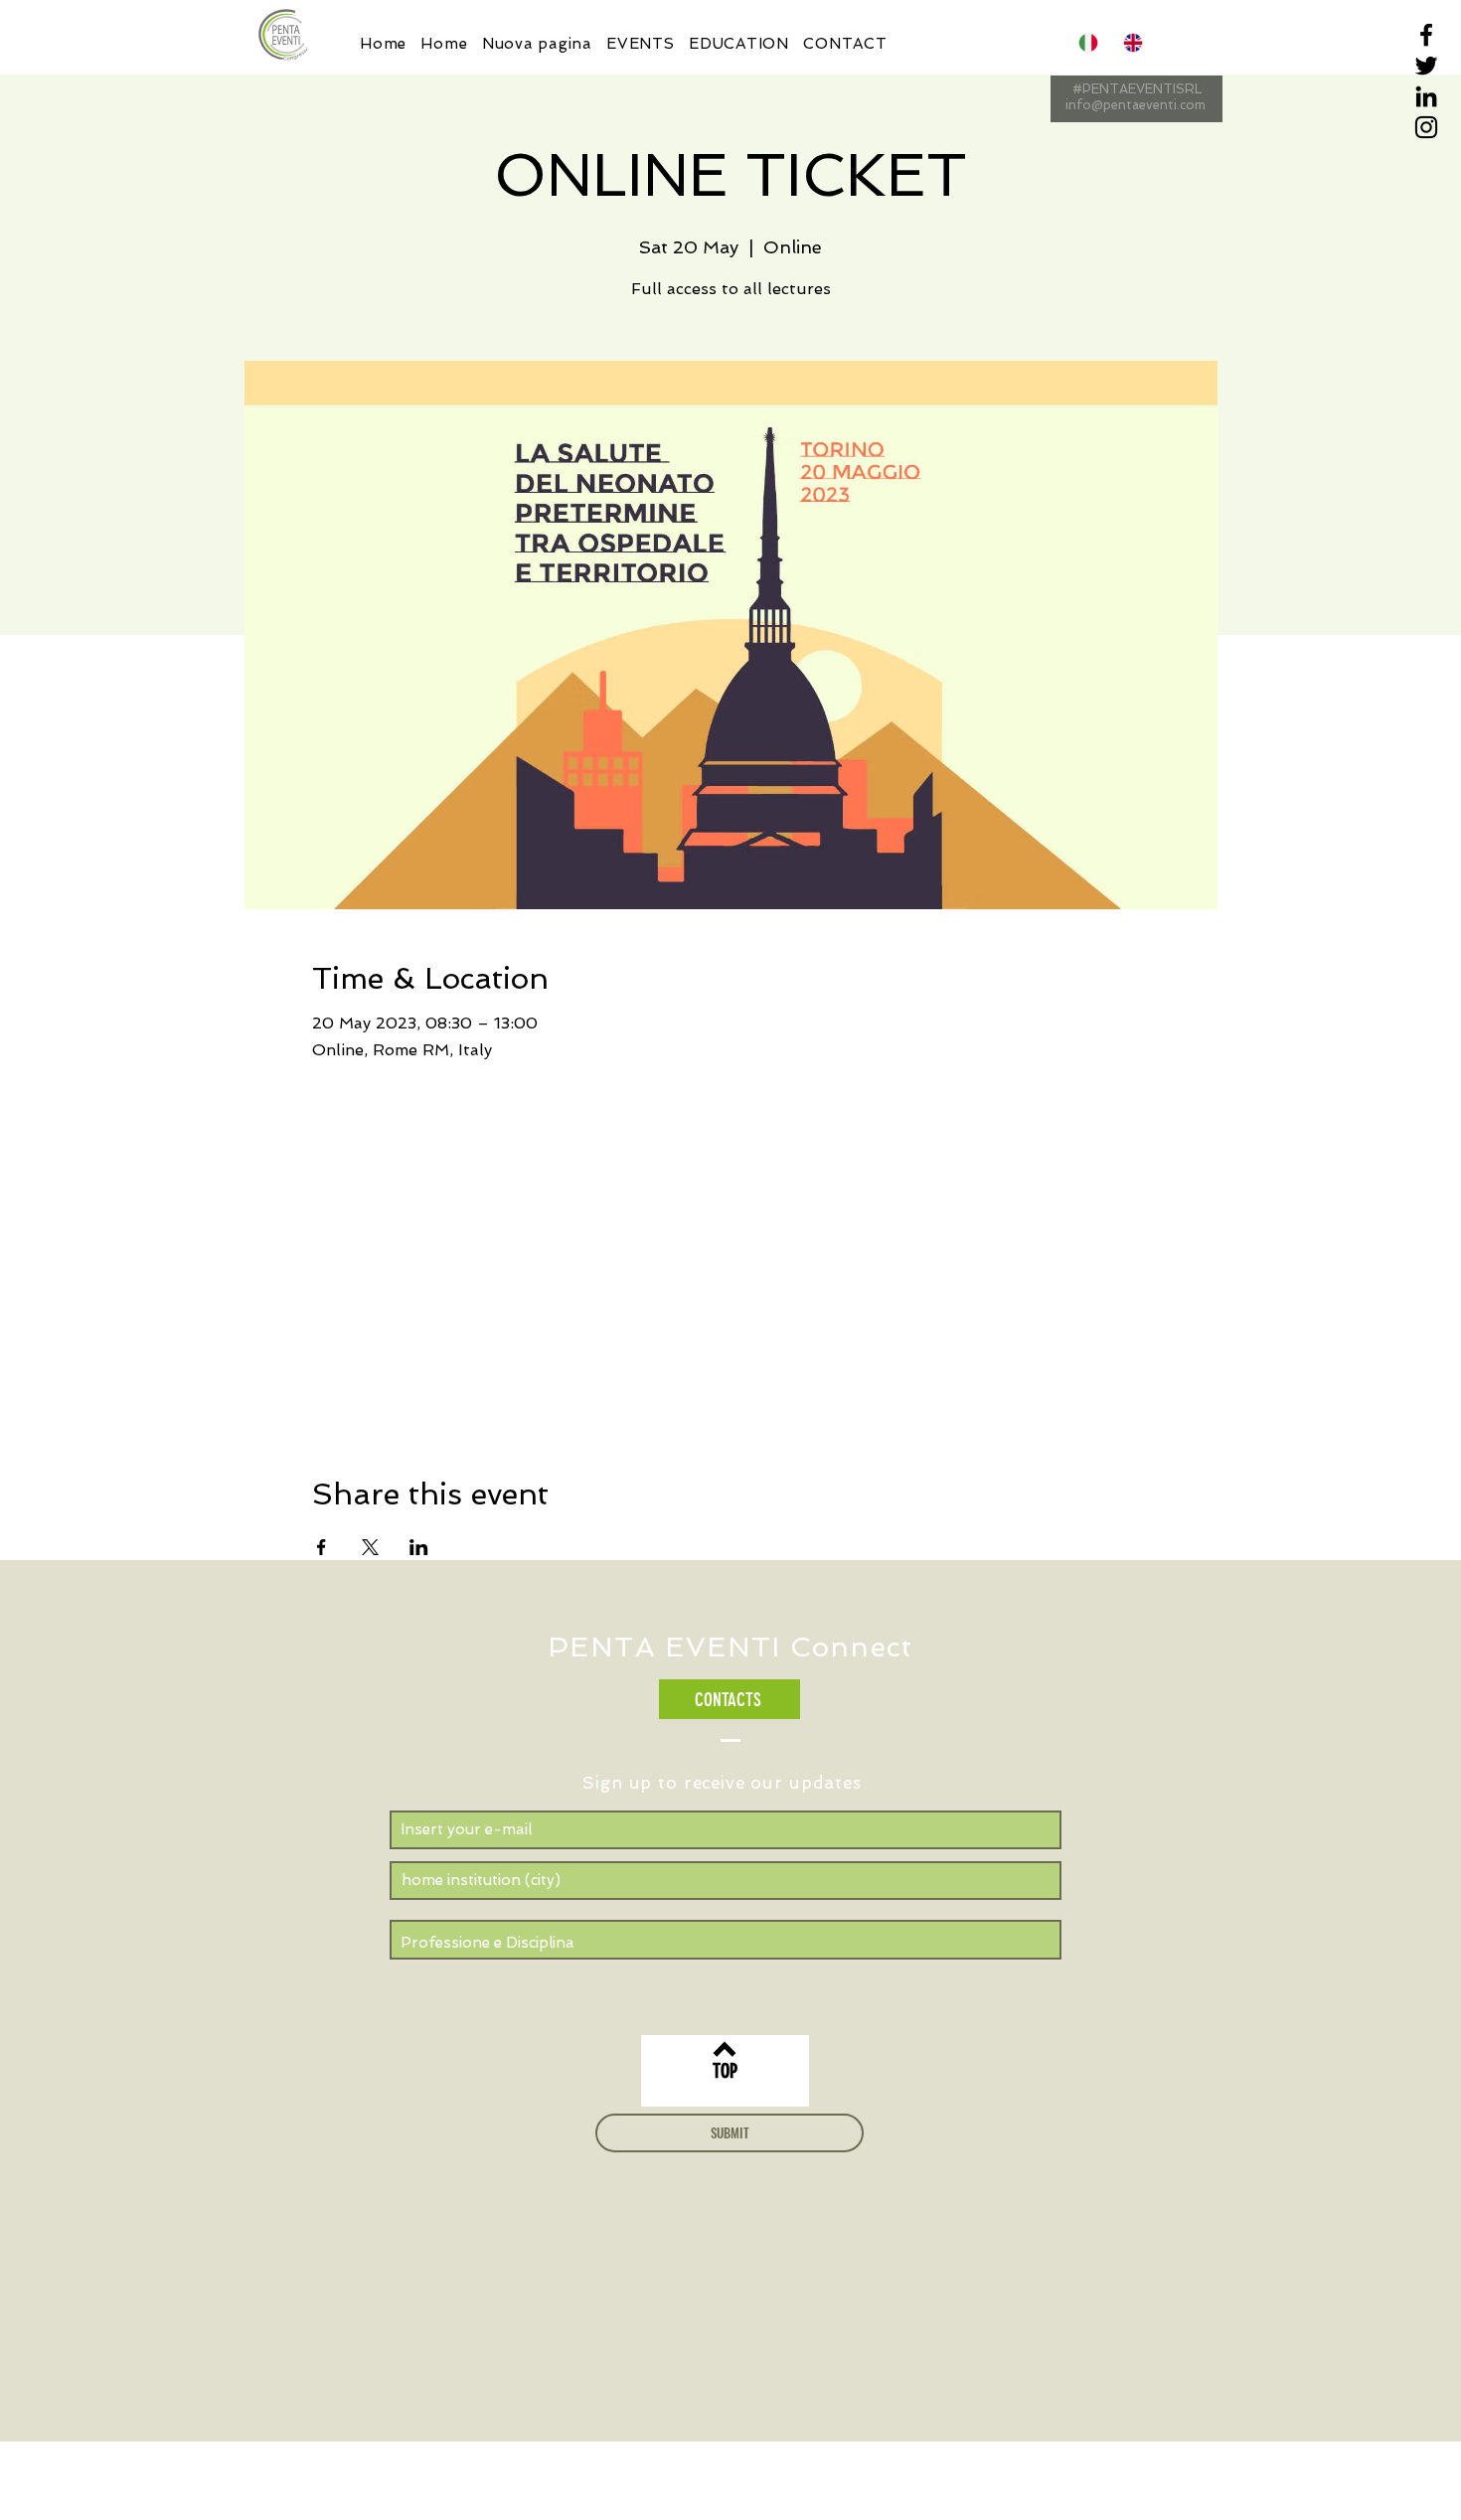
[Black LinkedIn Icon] (1426, 96)
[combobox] (726, 1881)
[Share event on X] (370, 1547)
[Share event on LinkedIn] (419, 1547)
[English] (1131, 42)
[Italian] (1086, 42)
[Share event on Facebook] (322, 1547)
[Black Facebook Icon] (1426, 35)
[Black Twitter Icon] (1426, 66)
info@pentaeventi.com (1136, 105)
